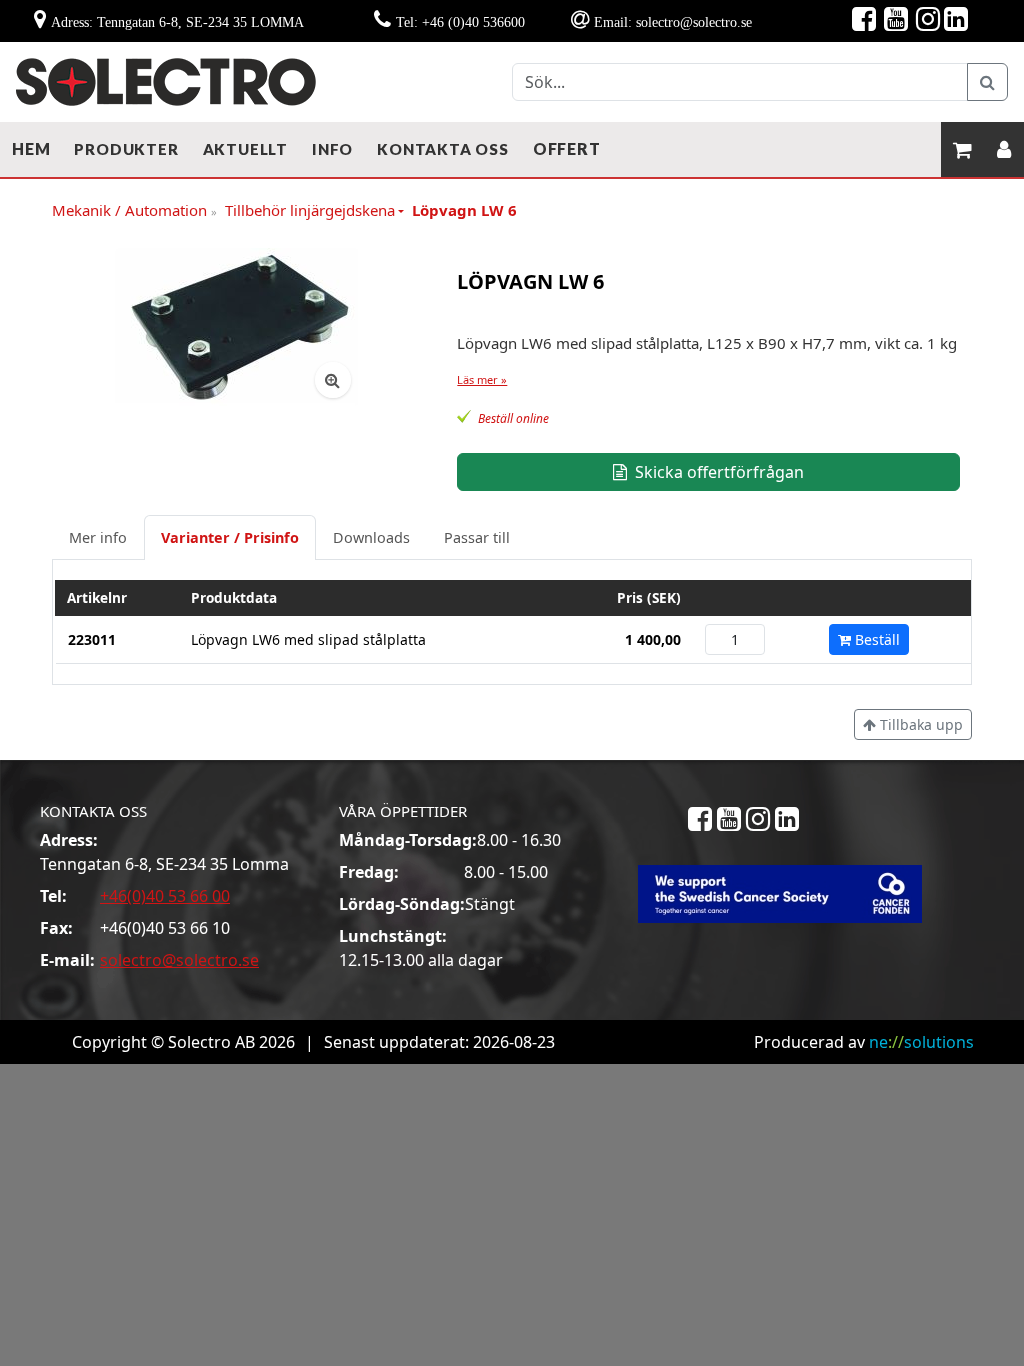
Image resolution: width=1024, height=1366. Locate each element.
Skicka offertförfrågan (717, 472)
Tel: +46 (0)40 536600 (460, 22)
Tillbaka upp (919, 724)
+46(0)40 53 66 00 (165, 896)
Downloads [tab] (371, 537)
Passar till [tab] (477, 537)
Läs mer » (482, 379)
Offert (567, 148)
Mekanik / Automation (134, 211)
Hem (31, 148)
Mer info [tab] (98, 537)
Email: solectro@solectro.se (673, 22)
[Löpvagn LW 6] (237, 327)
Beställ (875, 639)
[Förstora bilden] (333, 380)
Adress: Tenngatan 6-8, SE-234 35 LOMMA (177, 22)
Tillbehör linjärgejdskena (310, 210)
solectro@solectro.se (179, 960)
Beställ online (513, 418)
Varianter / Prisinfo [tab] (230, 537)
